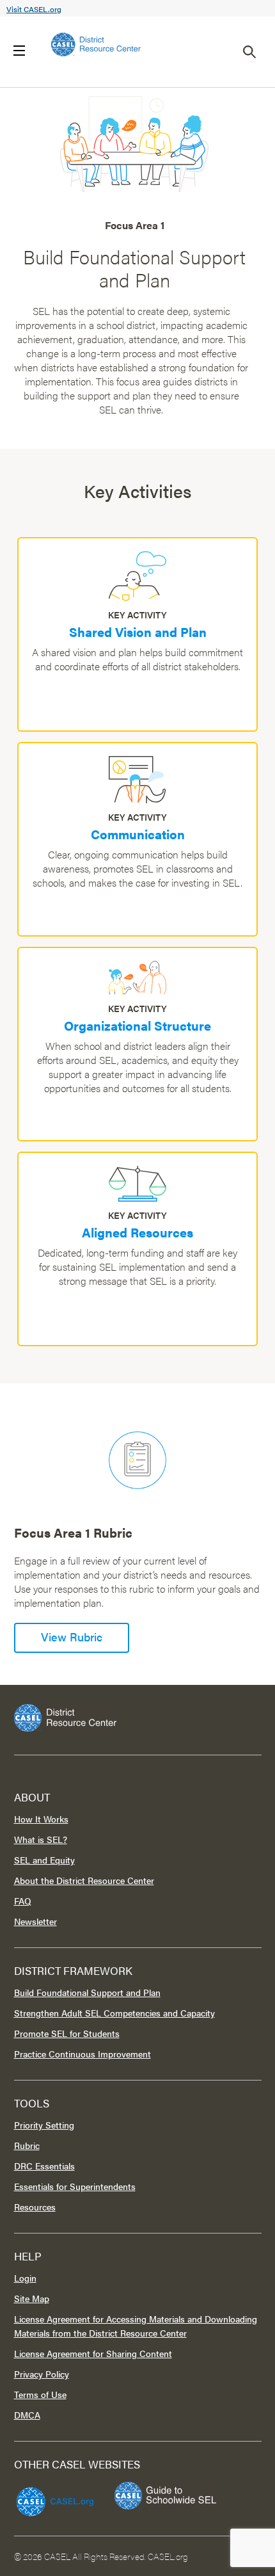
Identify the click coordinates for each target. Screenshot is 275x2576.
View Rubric (72, 1637)
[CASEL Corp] (53, 2496)
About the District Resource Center (84, 1880)
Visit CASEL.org (34, 9)
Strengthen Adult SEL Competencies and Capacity (114, 2013)
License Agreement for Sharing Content (93, 2353)
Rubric (27, 2145)
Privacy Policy (42, 2374)
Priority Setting (44, 2125)
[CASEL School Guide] (166, 2496)
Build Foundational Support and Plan (87, 1992)
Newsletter (35, 1921)
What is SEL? (41, 1839)
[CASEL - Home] (96, 44)
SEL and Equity (44, 1860)
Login (25, 2278)
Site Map (32, 2298)
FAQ (23, 1901)
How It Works (41, 1819)
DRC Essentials (44, 2166)
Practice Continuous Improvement (82, 2054)
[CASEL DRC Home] (138, 1718)
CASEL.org (168, 2556)
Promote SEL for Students (67, 2033)
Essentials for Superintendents (75, 2186)
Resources (35, 2207)
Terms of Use (40, 2394)
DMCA (27, 2415)
